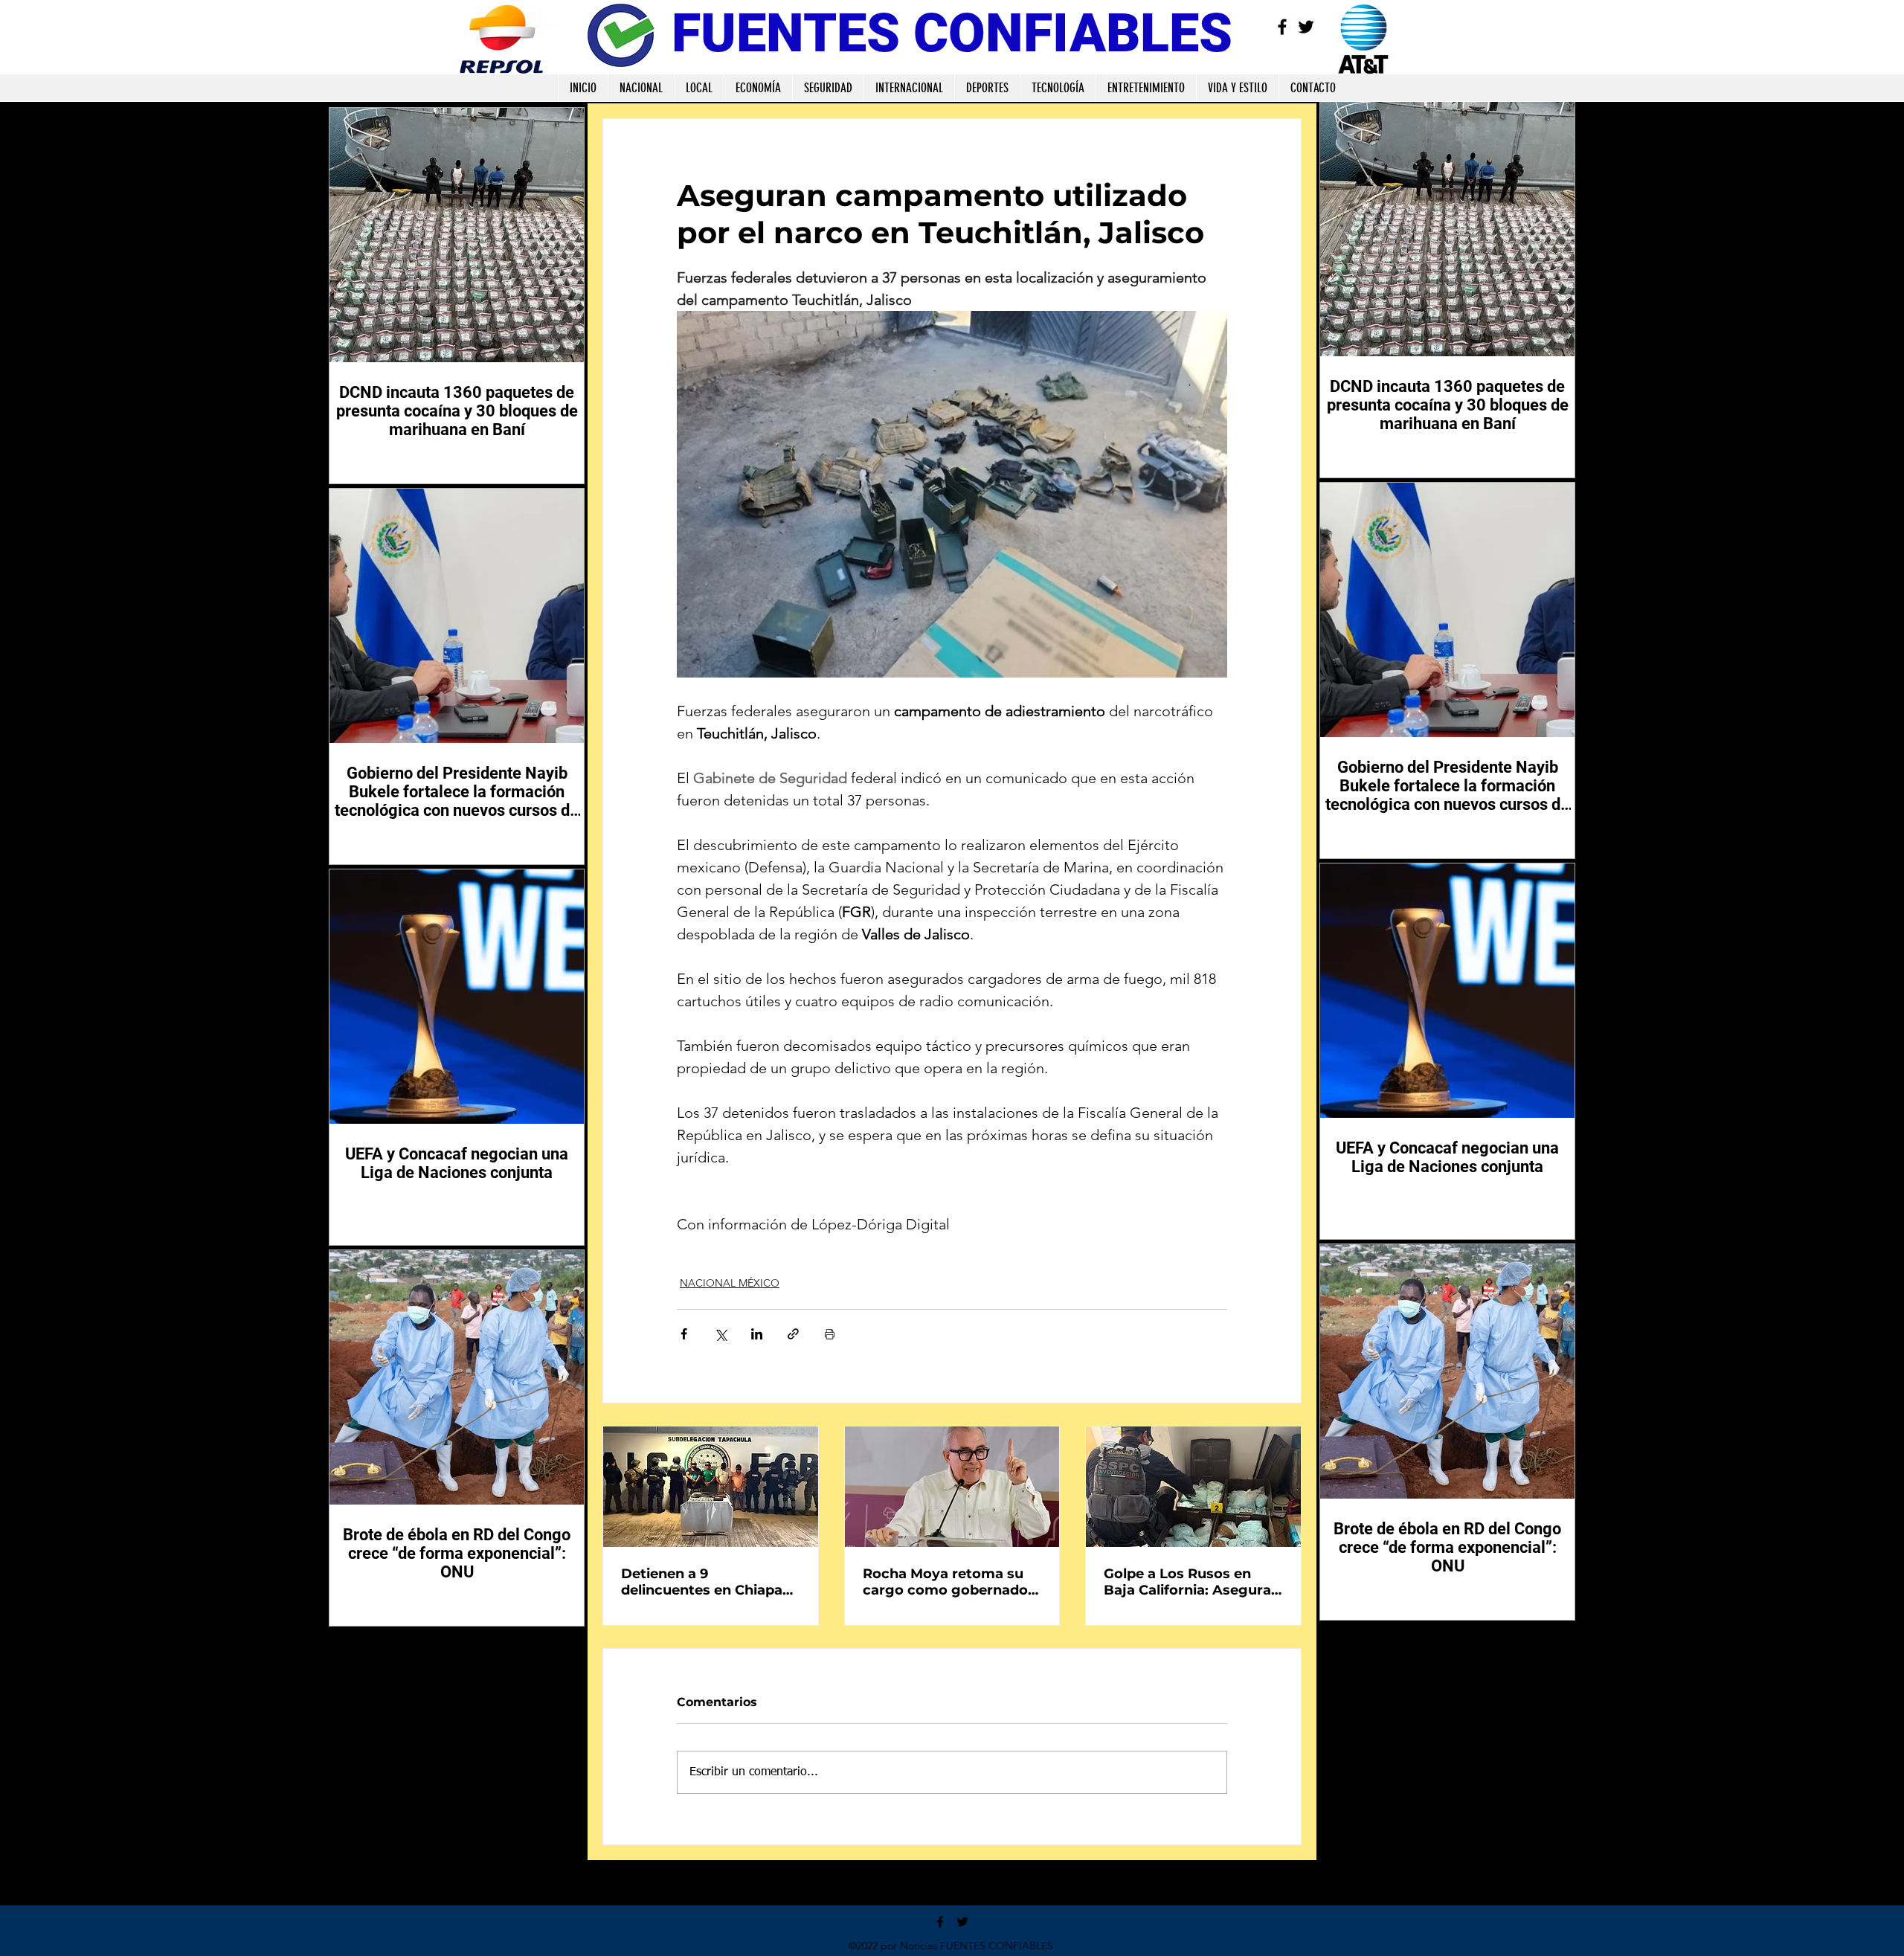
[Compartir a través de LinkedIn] (757, 1334)
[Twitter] (1306, 27)
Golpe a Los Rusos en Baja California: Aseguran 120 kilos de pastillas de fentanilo (1192, 1582)
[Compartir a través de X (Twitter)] (720, 1334)
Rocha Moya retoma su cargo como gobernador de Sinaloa (948, 1582)
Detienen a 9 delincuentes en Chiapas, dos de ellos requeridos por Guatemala (707, 1582)
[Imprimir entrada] (830, 1334)
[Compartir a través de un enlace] (793, 1334)
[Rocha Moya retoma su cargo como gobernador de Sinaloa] (952, 1487)
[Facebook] (1282, 27)
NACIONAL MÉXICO (730, 1283)
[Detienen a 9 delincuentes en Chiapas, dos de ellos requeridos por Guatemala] (711, 1487)
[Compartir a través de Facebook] (684, 1334)
